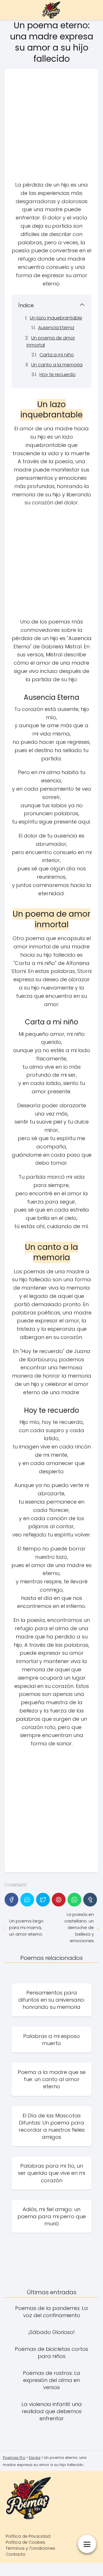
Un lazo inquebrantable (56, 318)
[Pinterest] (59, 1900)
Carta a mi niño (57, 355)
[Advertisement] (51, 127)
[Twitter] (43, 1900)
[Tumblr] (90, 1900)
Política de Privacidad (28, 2536)
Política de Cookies (25, 2542)
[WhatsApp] (74, 1900)
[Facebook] (11, 1900)
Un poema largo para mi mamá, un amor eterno (26, 1927)
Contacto (16, 2554)
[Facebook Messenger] (27, 1900)
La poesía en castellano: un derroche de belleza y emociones (79, 1927)
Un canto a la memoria (57, 365)
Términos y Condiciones (30, 2548)
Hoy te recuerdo (58, 374)
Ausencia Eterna (56, 328)
